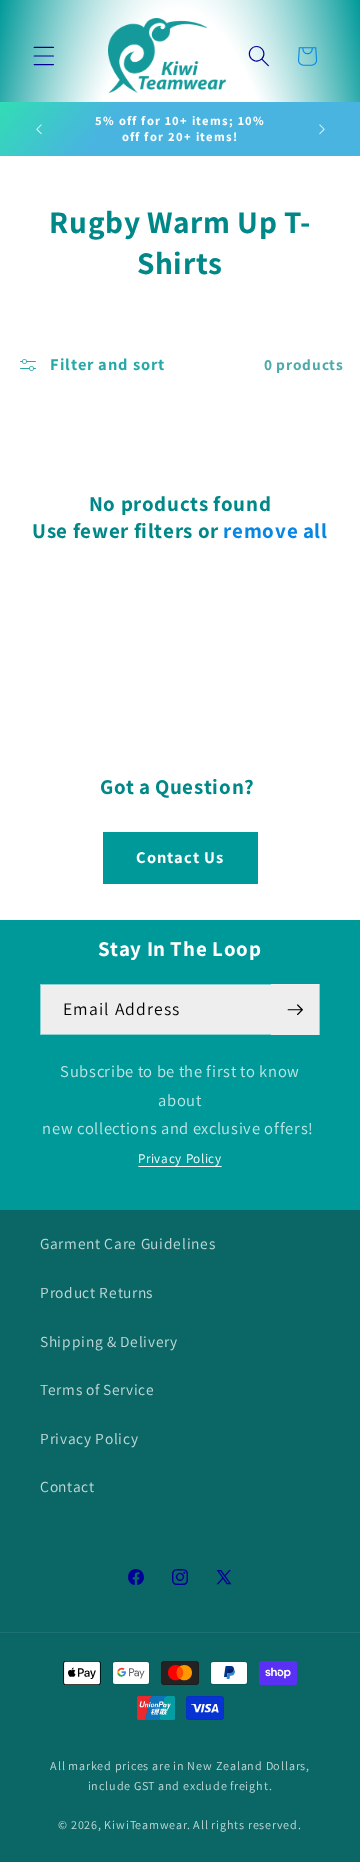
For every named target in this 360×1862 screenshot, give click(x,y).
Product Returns (96, 1292)
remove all (275, 530)
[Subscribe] (295, 1010)
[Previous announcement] (39, 129)
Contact (67, 1486)
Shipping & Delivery (109, 1341)
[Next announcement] (322, 129)
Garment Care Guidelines (127, 1243)
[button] (44, 56)
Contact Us (180, 857)
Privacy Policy (179, 1158)
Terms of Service (97, 1389)
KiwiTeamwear (145, 1824)
